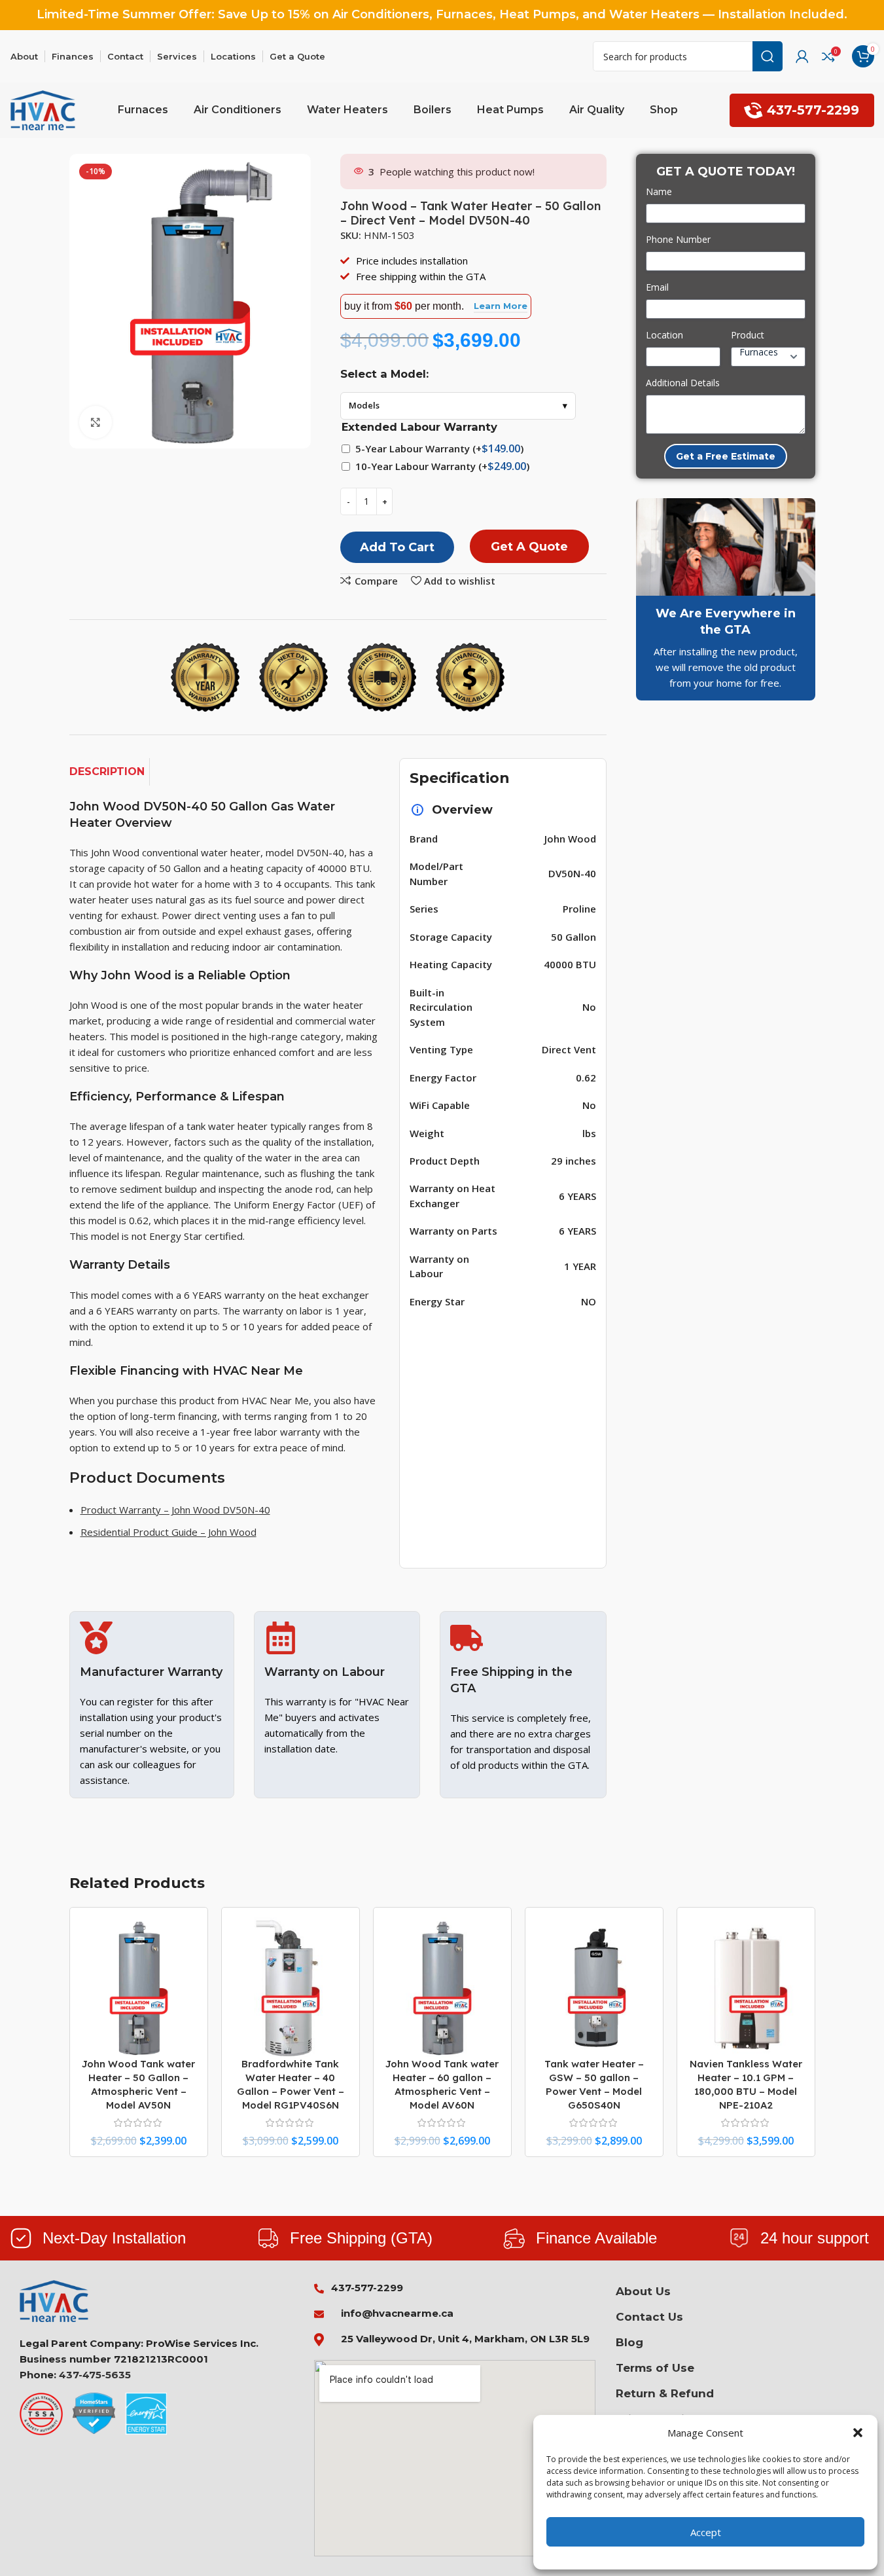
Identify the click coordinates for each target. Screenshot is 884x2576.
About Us (643, 2291)
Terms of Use (655, 2368)
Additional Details (683, 383)
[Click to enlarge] (96, 422)
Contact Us (649, 2317)
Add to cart (397, 547)
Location (664, 335)
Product (748, 335)
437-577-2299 (813, 110)
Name (659, 191)
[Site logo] (43, 109)
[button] (858, 2433)
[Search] (768, 56)
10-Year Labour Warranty (442, 466)
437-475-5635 (95, 2375)
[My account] (802, 56)
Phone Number (678, 239)
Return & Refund (665, 2393)
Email (657, 287)
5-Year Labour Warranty (439, 448)
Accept (706, 2532)
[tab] (110, 772)
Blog (629, 2342)
